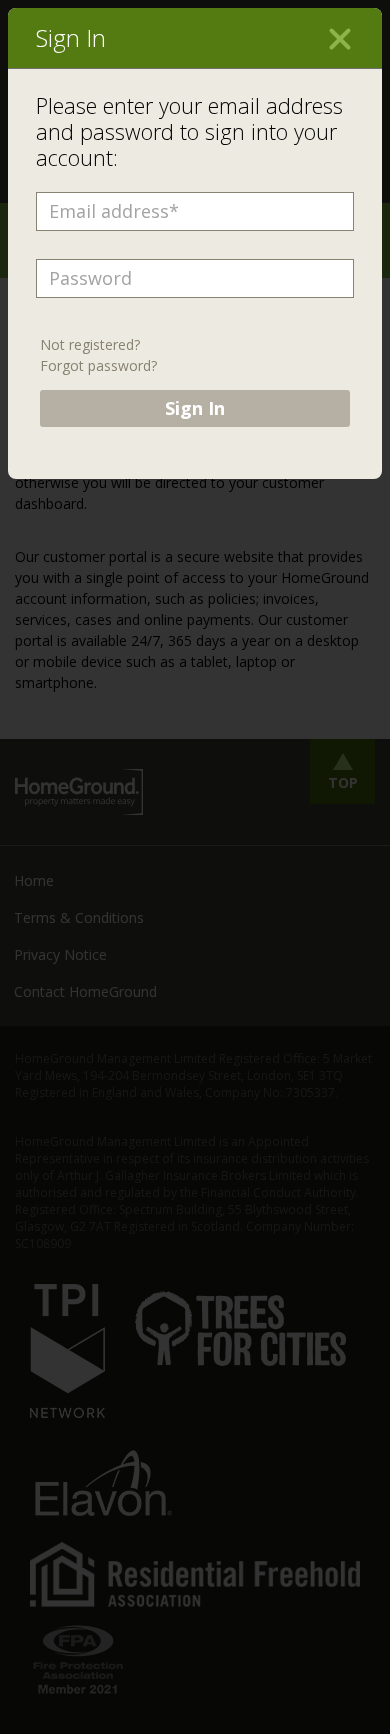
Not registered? (90, 344)
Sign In (195, 408)
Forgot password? (98, 365)
